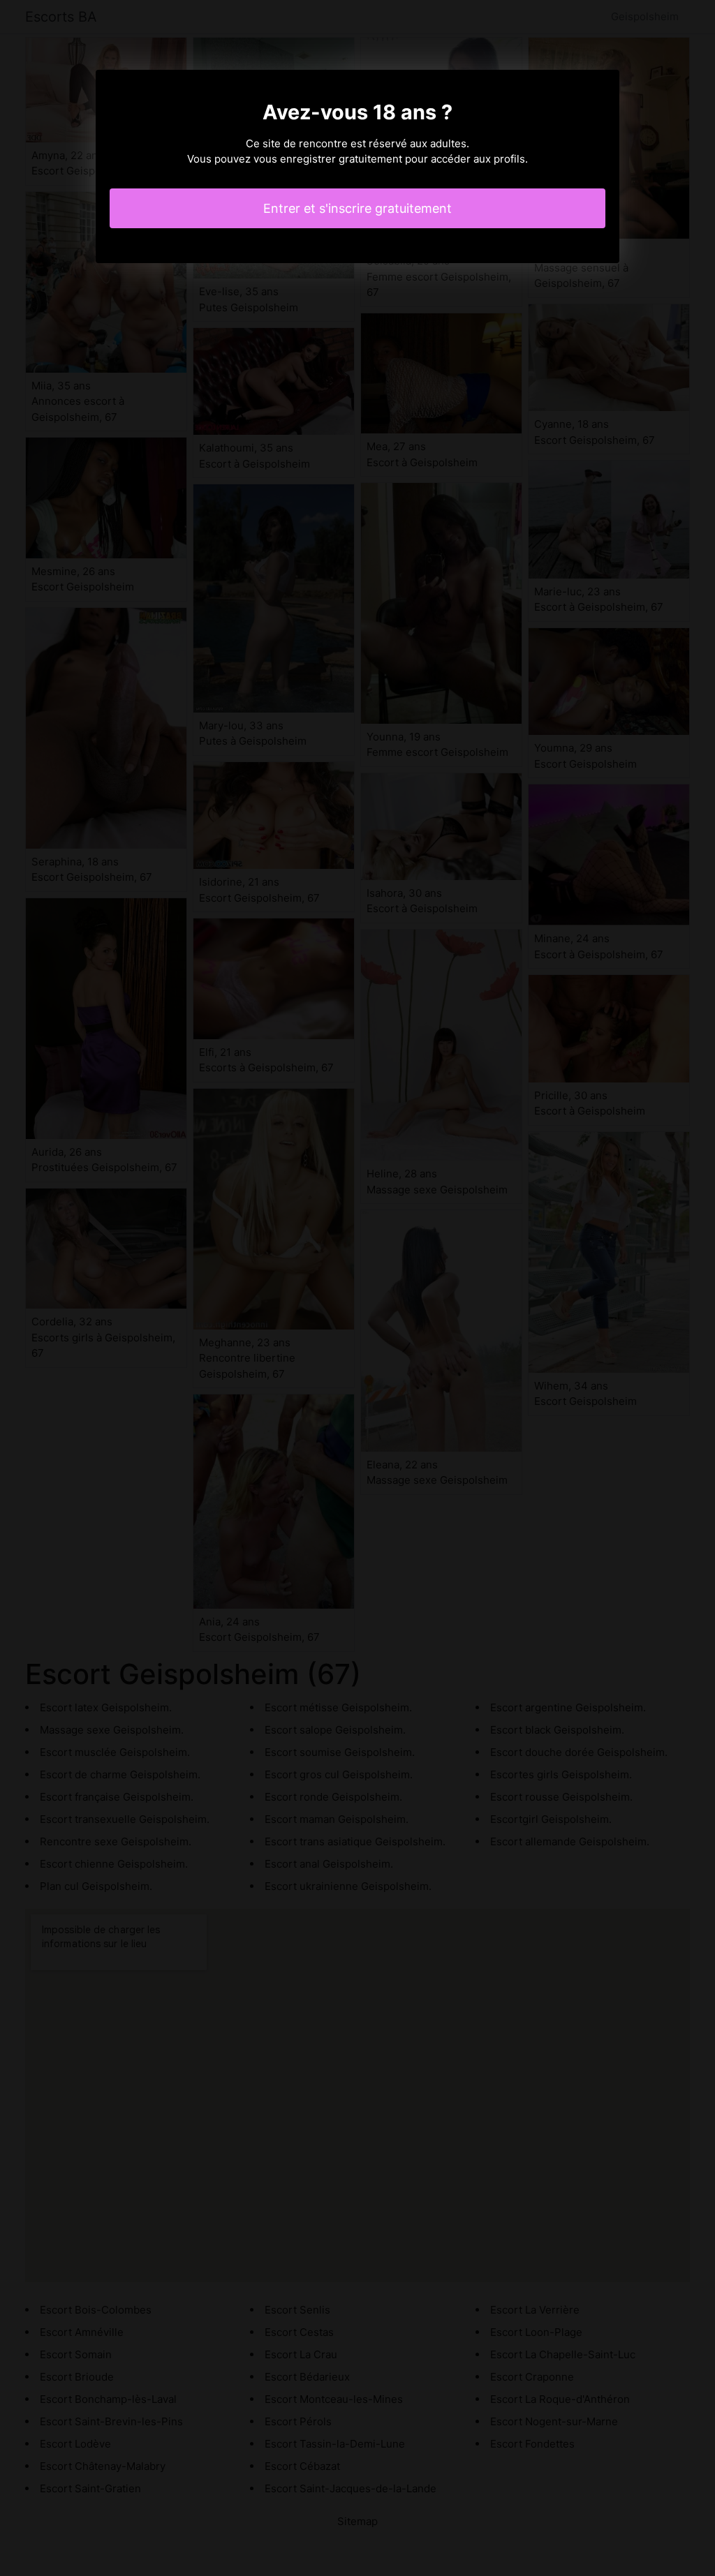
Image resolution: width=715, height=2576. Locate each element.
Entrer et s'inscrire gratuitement (357, 208)
